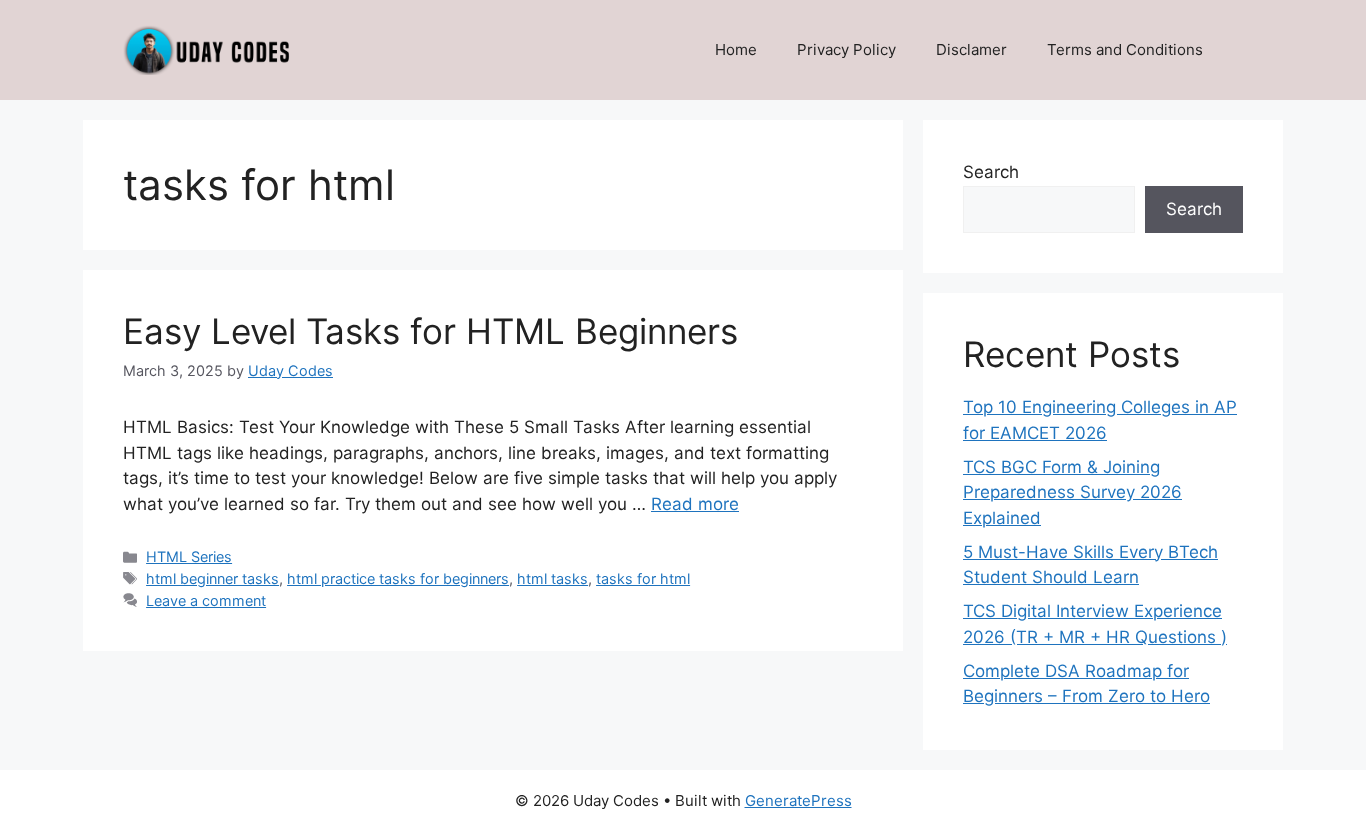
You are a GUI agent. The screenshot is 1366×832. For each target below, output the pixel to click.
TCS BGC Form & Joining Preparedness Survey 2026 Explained (1072, 492)
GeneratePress (798, 800)
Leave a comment (206, 600)
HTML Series (189, 556)
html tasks (552, 578)
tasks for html (643, 578)
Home (736, 49)
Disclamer (971, 49)
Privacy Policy (846, 49)
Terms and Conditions (1125, 49)
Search (991, 172)
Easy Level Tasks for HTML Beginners (430, 331)
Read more (695, 504)
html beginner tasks (212, 578)
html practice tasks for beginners (398, 578)
